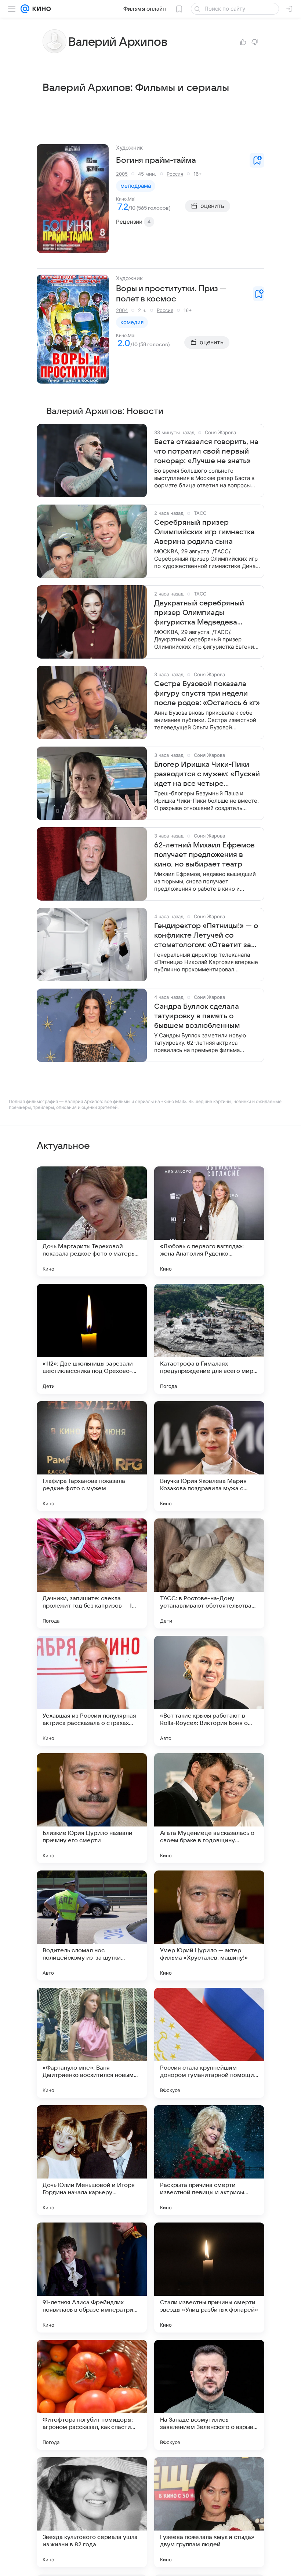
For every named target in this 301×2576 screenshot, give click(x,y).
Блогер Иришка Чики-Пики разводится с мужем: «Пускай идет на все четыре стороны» (207, 774)
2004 (122, 310)
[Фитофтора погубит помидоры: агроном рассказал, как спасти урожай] (92, 2395)
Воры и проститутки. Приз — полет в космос (171, 294)
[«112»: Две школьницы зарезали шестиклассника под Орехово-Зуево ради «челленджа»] (92, 1339)
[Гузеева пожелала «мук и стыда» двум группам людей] (209, 2512)
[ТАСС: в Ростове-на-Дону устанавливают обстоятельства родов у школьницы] (209, 1573)
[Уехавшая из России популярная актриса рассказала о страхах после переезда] (92, 1691)
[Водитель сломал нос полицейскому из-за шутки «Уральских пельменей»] (92, 1925)
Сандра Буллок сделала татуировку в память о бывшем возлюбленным (197, 1016)
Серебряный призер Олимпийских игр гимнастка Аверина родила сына (204, 532)
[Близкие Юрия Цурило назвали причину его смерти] (92, 1808)
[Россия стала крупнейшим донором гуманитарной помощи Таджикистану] (209, 2043)
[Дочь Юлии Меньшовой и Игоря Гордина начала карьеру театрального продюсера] (92, 2160)
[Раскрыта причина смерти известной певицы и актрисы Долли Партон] (209, 2160)
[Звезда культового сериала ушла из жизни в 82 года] (92, 2512)
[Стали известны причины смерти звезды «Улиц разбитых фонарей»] (209, 2278)
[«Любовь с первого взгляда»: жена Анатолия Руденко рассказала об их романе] (209, 1221)
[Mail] (25, 9)
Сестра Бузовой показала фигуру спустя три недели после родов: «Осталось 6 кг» (207, 693)
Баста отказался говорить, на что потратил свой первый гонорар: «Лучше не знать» (206, 451)
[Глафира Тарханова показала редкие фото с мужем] (92, 1456)
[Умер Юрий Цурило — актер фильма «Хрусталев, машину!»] (209, 1925)
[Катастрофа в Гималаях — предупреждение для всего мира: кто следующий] (209, 1339)
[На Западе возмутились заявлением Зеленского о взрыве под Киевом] (209, 2395)
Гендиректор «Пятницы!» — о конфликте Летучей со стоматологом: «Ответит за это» (206, 936)
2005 (122, 174)
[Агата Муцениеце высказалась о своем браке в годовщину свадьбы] (209, 1808)
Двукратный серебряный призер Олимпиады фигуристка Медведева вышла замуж (199, 613)
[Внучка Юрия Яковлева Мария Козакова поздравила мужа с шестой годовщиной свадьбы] (209, 1456)
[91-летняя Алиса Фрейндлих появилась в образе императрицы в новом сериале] (92, 2278)
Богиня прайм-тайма (156, 160)
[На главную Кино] (40, 9)
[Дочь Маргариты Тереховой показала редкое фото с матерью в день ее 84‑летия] (92, 1221)
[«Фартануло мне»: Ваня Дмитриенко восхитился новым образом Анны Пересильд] (92, 2043)
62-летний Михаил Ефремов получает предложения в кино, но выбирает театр (204, 855)
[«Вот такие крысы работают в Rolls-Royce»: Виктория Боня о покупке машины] (209, 1691)
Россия (175, 174)
